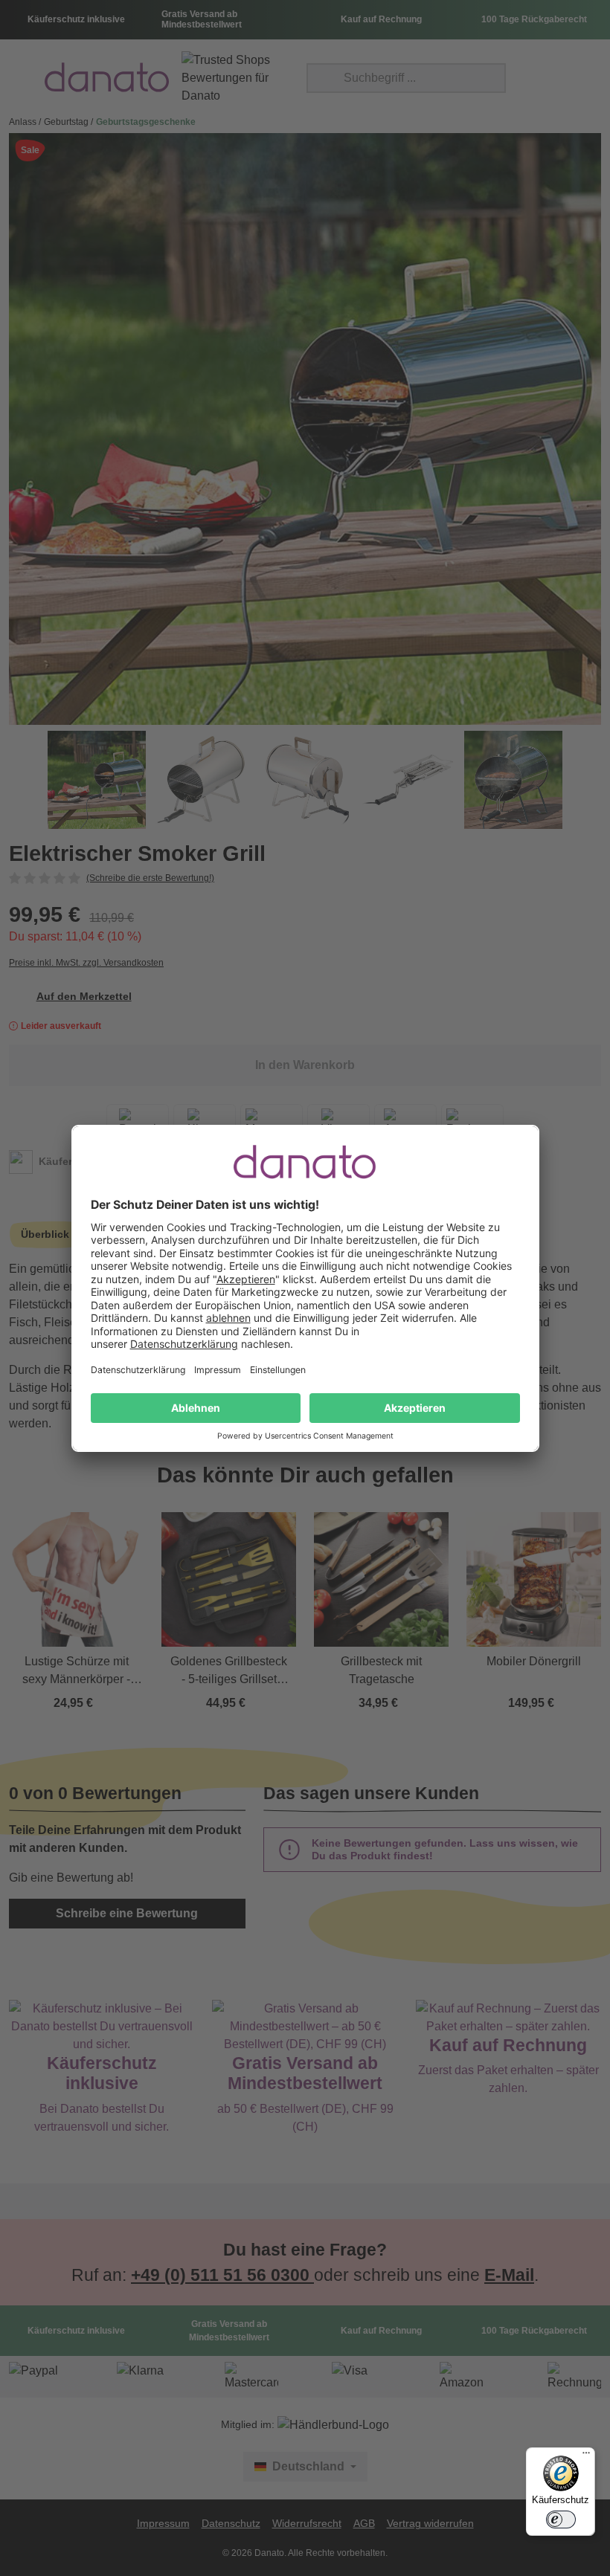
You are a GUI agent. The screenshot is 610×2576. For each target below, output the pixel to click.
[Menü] (586, 2456)
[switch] (561, 2519)
